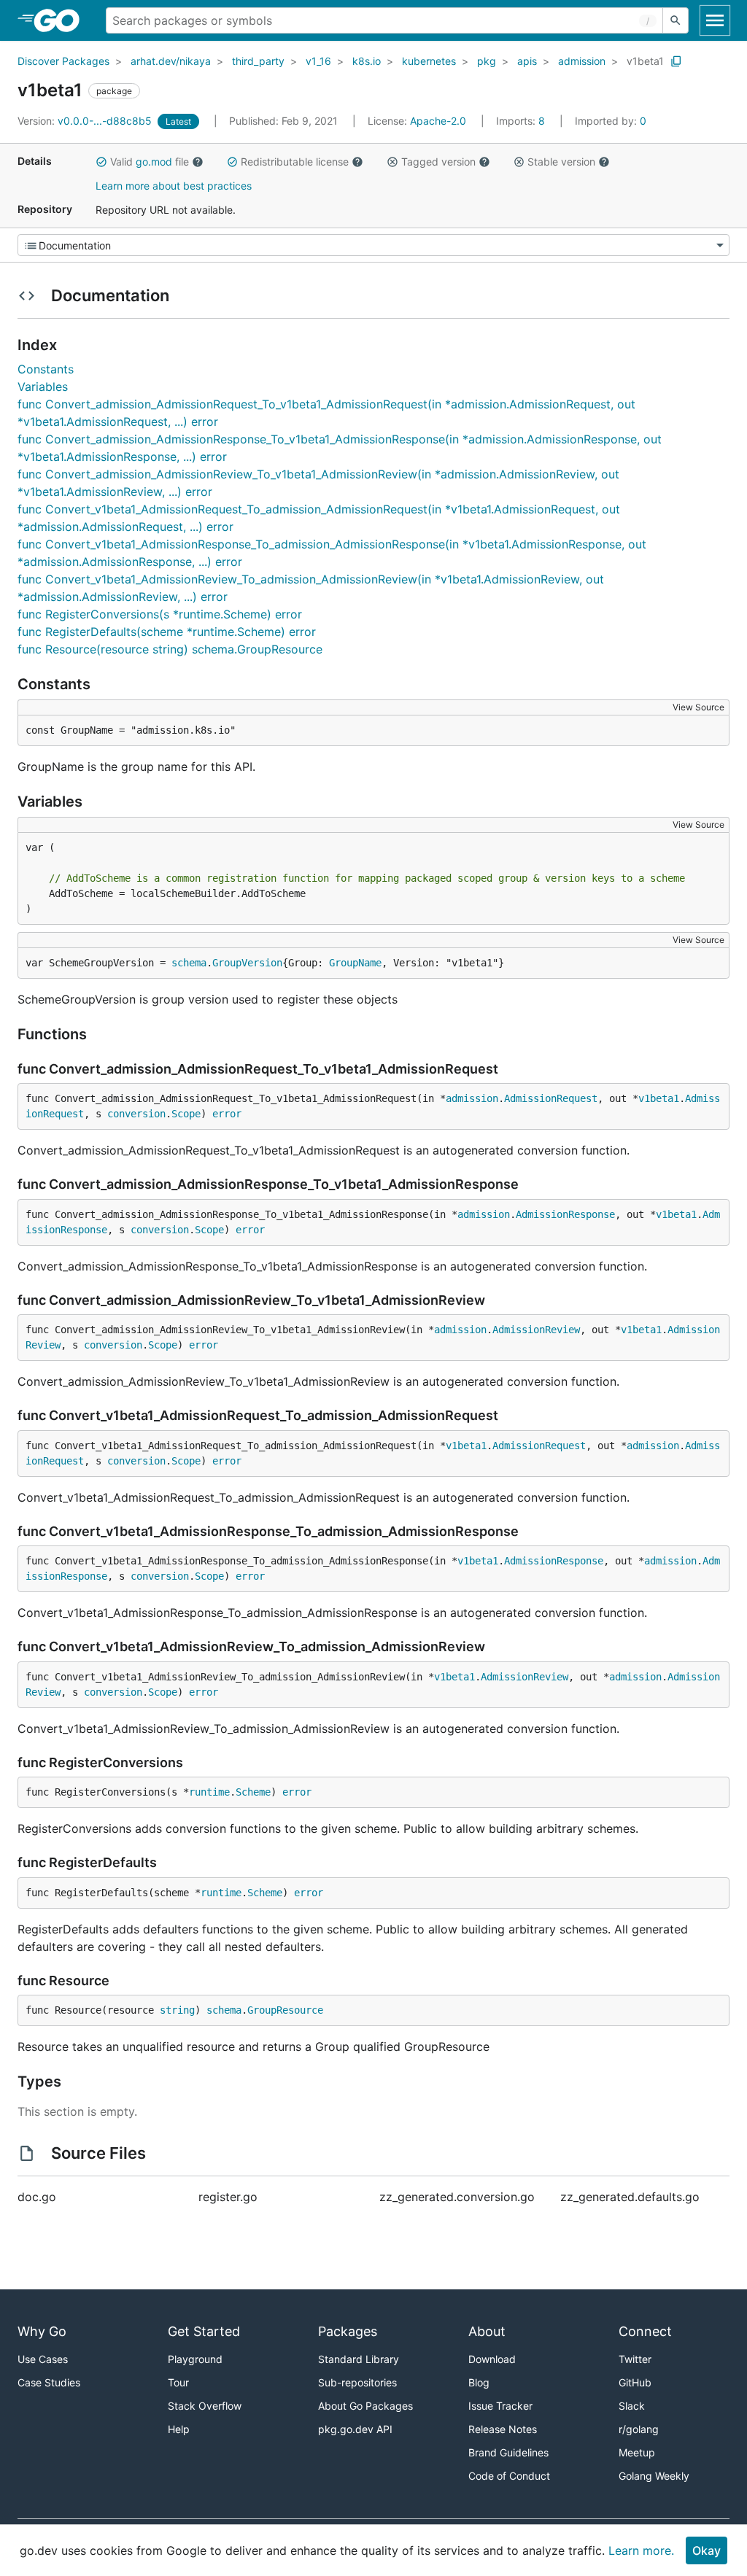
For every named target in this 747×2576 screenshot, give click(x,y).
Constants (46, 369)
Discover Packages (63, 61)
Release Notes (503, 2429)
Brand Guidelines (508, 2452)
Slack (632, 2406)
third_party (258, 61)
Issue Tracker (500, 2406)
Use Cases (43, 2359)
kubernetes (429, 61)
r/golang (639, 2429)
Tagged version (438, 162)
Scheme (253, 1792)
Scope (186, 1114)
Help (179, 2429)
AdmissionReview (536, 1330)
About (487, 2331)
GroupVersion (247, 963)
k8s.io (367, 61)
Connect (645, 2331)
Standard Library (359, 2359)
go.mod (154, 162)
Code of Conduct (509, 2476)
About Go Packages (365, 2406)
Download (492, 2359)
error (227, 1114)
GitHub (635, 2382)
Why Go (42, 2331)
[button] (101, 162)
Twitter (635, 2359)
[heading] (62, 20)
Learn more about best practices (174, 186)
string (177, 2010)
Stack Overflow (205, 2406)
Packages (348, 2331)
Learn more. (641, 2550)
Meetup (637, 2452)
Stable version (561, 162)
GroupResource (285, 2010)
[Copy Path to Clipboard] (676, 61)
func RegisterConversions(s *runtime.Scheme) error (160, 614)
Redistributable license (295, 162)
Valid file (150, 162)
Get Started (204, 2331)
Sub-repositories (357, 2382)
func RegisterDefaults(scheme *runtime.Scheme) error (167, 632)
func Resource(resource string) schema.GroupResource (170, 649)
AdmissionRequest (551, 1098)
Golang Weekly (654, 2476)
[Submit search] (676, 20)
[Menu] (373, 245)
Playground (195, 2359)
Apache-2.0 (438, 121)
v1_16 (318, 61)
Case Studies (49, 2382)
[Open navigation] (715, 20)
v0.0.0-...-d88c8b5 (86, 121)
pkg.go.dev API (355, 2429)
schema (189, 963)
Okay (707, 2550)
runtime (209, 1792)
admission (582, 61)
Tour (178, 2382)
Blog (479, 2382)
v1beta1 (645, 61)
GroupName (355, 963)
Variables (43, 387)
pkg (487, 61)
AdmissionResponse (565, 1214)
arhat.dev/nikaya (171, 61)
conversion (136, 1114)
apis (527, 61)
